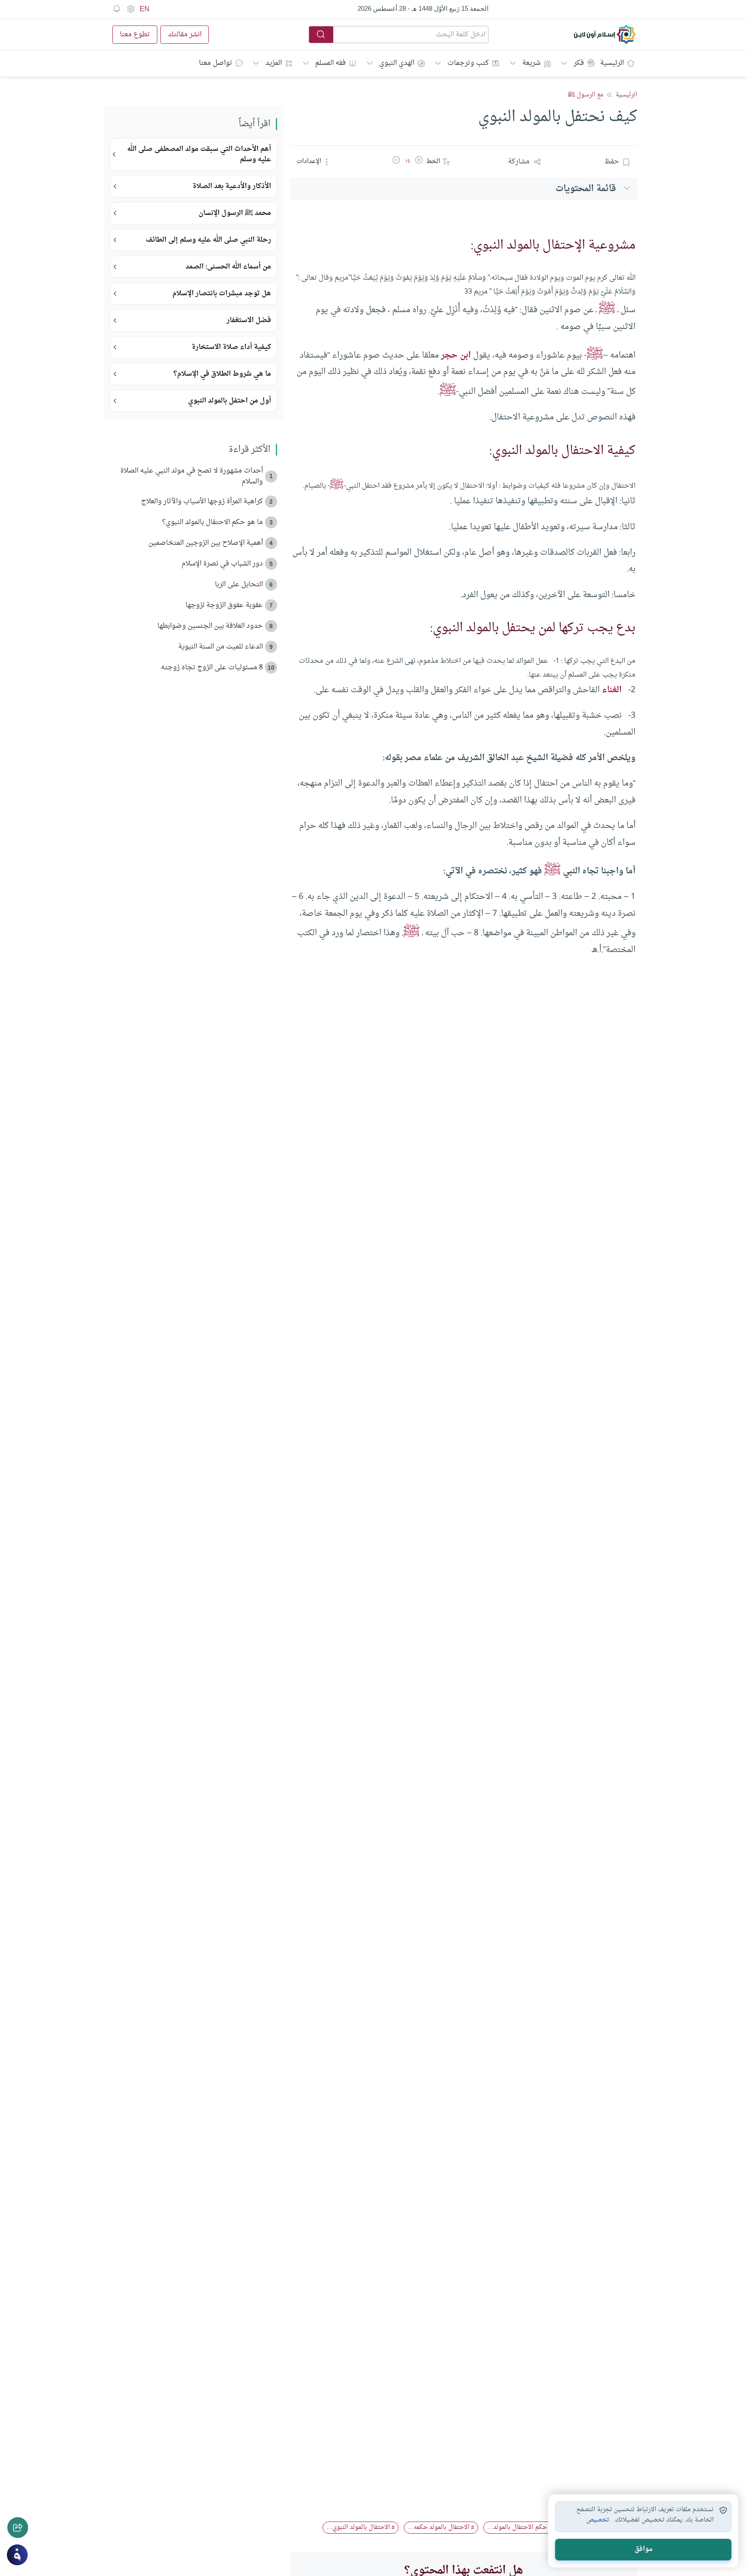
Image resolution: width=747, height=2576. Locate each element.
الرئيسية (612, 63)
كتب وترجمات (468, 63)
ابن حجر (456, 355)
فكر (579, 63)
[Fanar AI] (17, 2555)
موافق (643, 2549)
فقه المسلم (330, 63)
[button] (419, 162)
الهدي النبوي (397, 63)
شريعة (531, 63)
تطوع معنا (135, 35)
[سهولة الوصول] (131, 9)
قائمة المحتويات (586, 189)
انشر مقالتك (185, 35)
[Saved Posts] (117, 9)
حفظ (612, 162)
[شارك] (18, 2528)
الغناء (612, 690)
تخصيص (598, 2520)
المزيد (274, 63)
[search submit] (321, 35)
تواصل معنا (215, 63)
